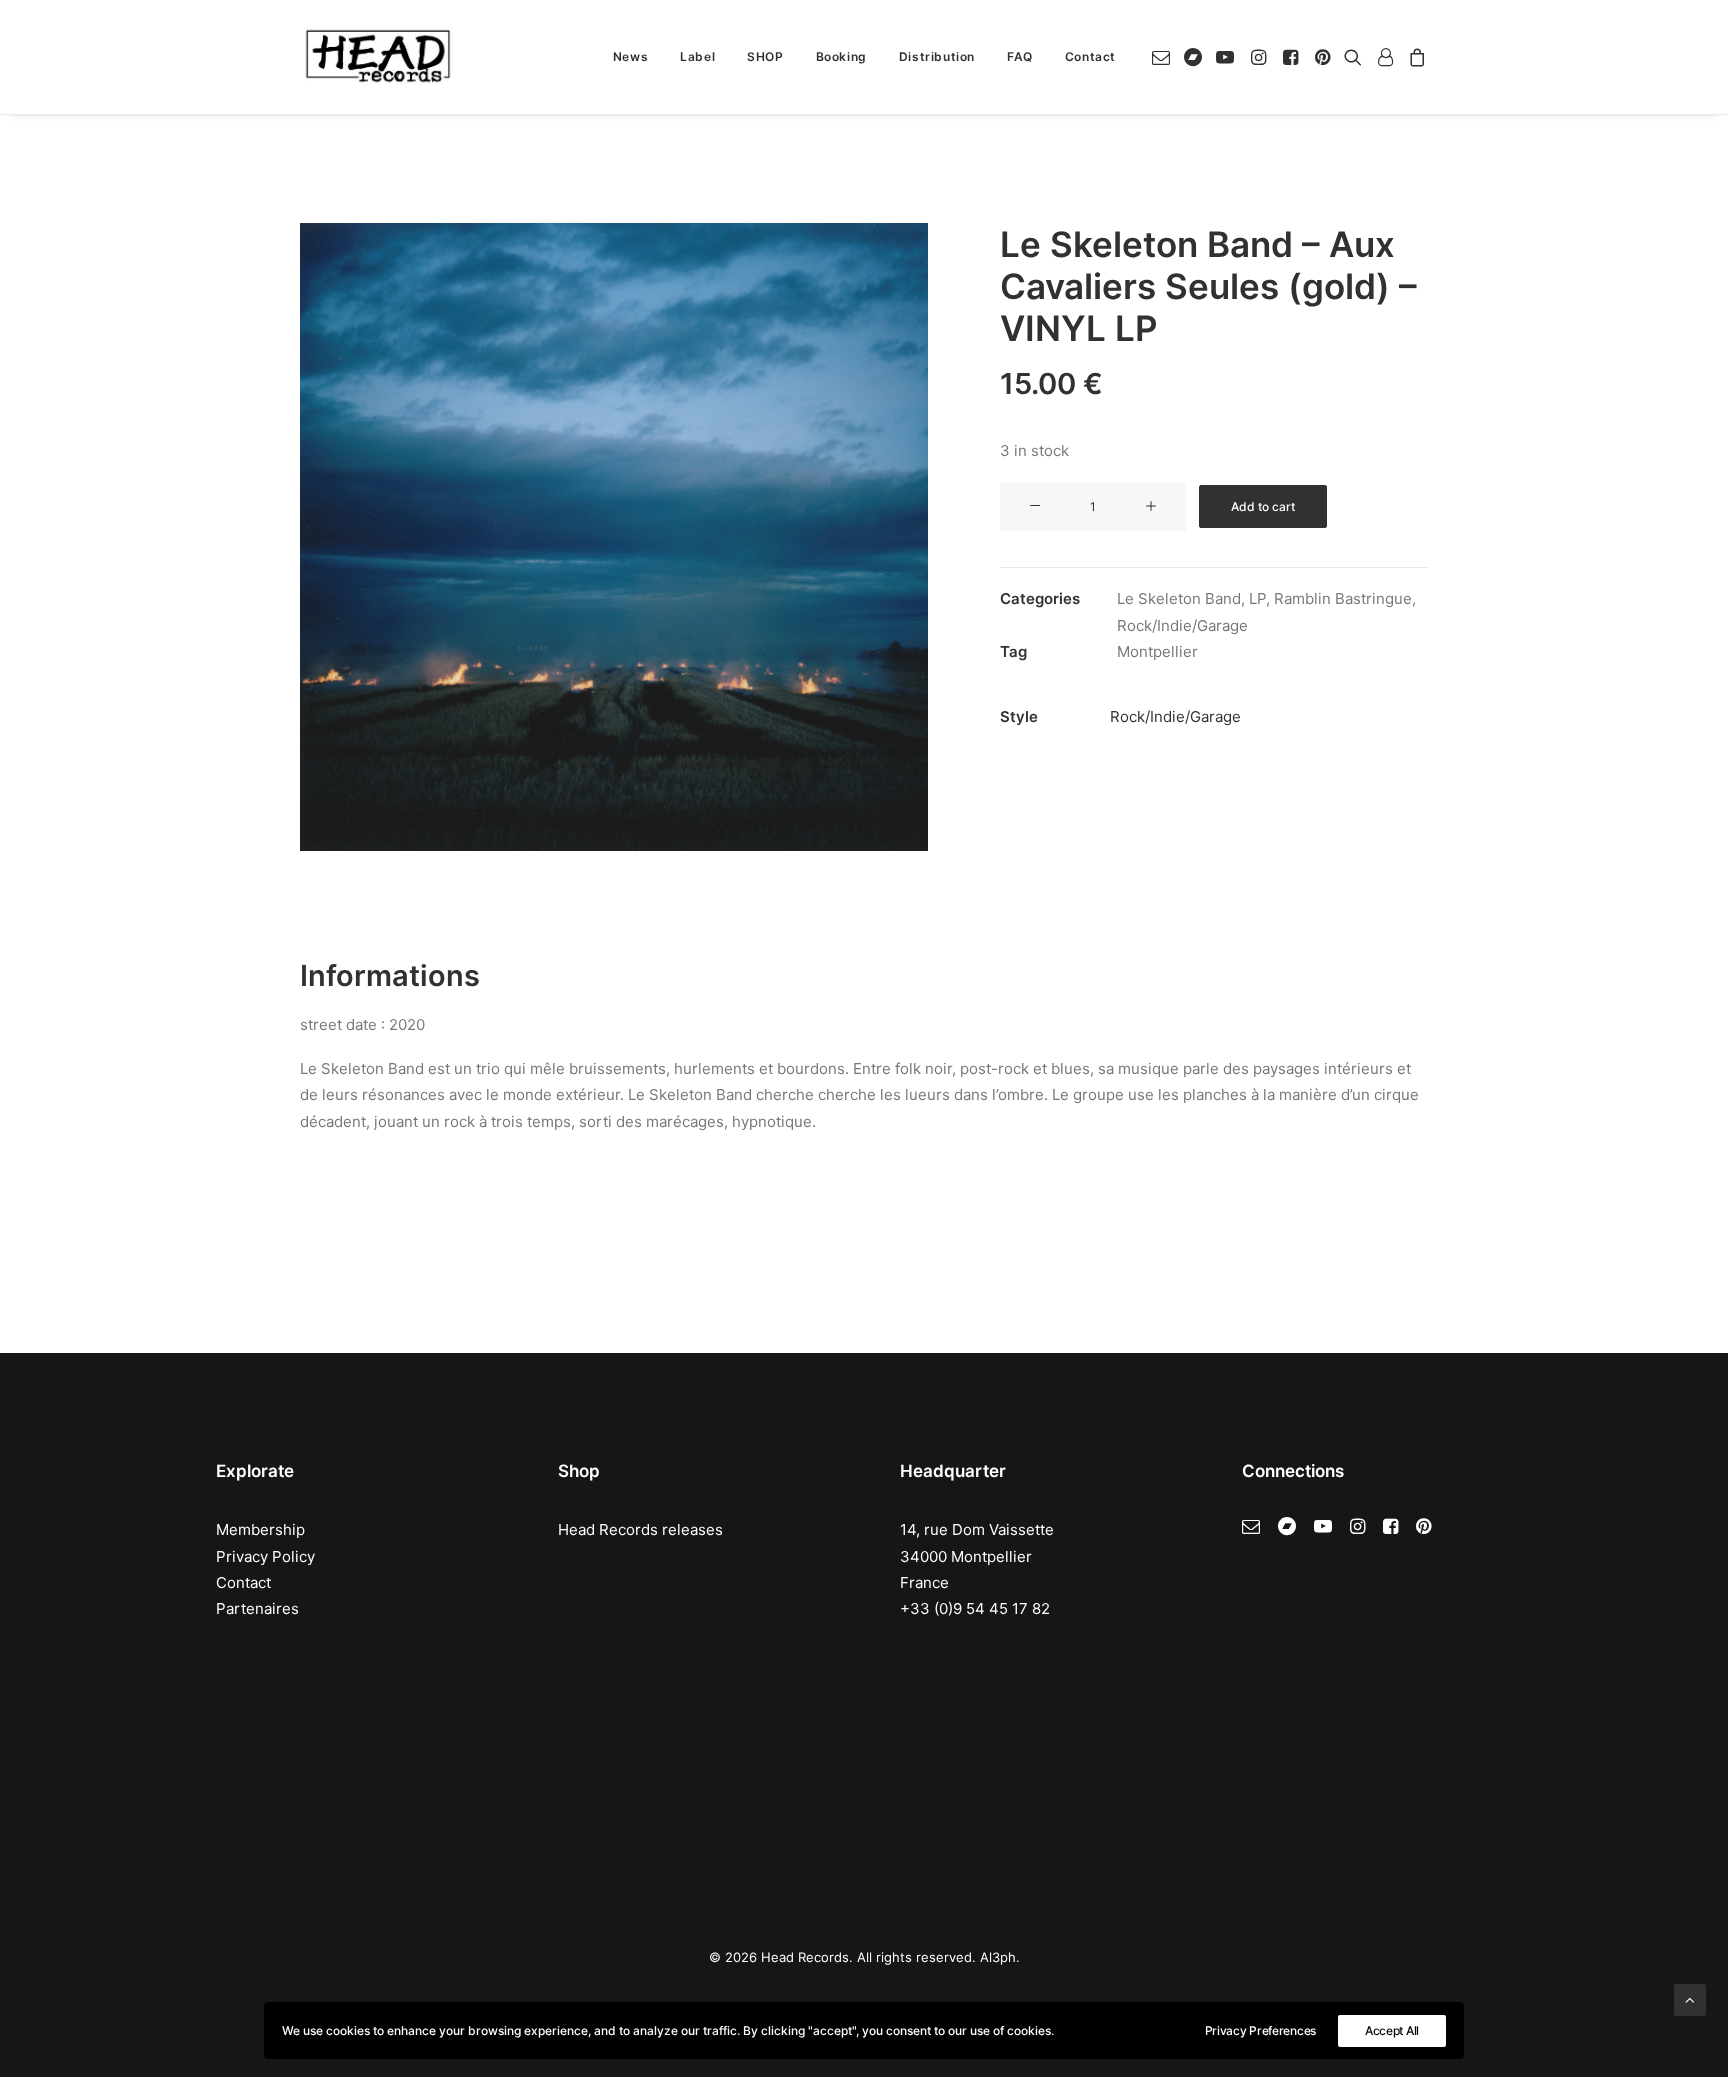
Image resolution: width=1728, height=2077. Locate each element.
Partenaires (257, 1608)
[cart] (1414, 57)
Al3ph (998, 1957)
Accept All (1392, 2030)
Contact (1090, 56)
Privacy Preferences (1260, 2030)
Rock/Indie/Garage (1182, 625)
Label (697, 56)
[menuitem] (630, 57)
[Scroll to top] (1690, 1998)
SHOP (765, 56)
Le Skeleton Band (1179, 598)
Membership (260, 1529)
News (630, 56)
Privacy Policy (265, 1556)
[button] (1164, 57)
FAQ (1020, 56)
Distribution (937, 56)
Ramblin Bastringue (1343, 598)
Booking (841, 56)
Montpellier (1157, 651)
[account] (1385, 57)
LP (1257, 598)
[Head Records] (378, 57)
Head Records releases (640, 1529)
